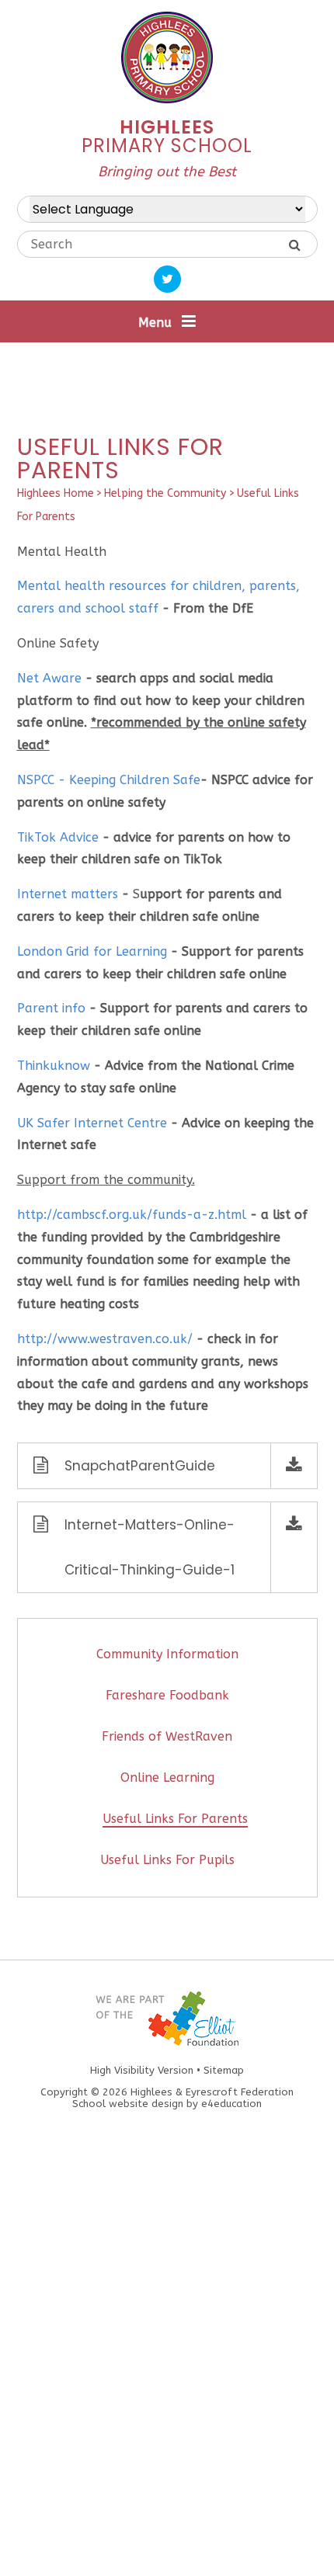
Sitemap (224, 2070)
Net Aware (49, 678)
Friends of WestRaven (167, 1736)
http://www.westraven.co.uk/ (105, 1339)
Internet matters (68, 894)
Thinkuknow (54, 1066)
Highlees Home (56, 493)
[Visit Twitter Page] (167, 279)
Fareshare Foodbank (167, 1695)
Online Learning (167, 1778)
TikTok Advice (58, 837)
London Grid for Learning (92, 951)
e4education (231, 2104)
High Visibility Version (142, 2070)
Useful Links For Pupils (167, 1860)
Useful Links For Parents (175, 1819)
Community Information (167, 1654)
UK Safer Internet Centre (92, 1123)
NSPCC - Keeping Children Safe (109, 780)
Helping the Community (165, 493)
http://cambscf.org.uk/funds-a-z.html (132, 1215)
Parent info (51, 1008)
